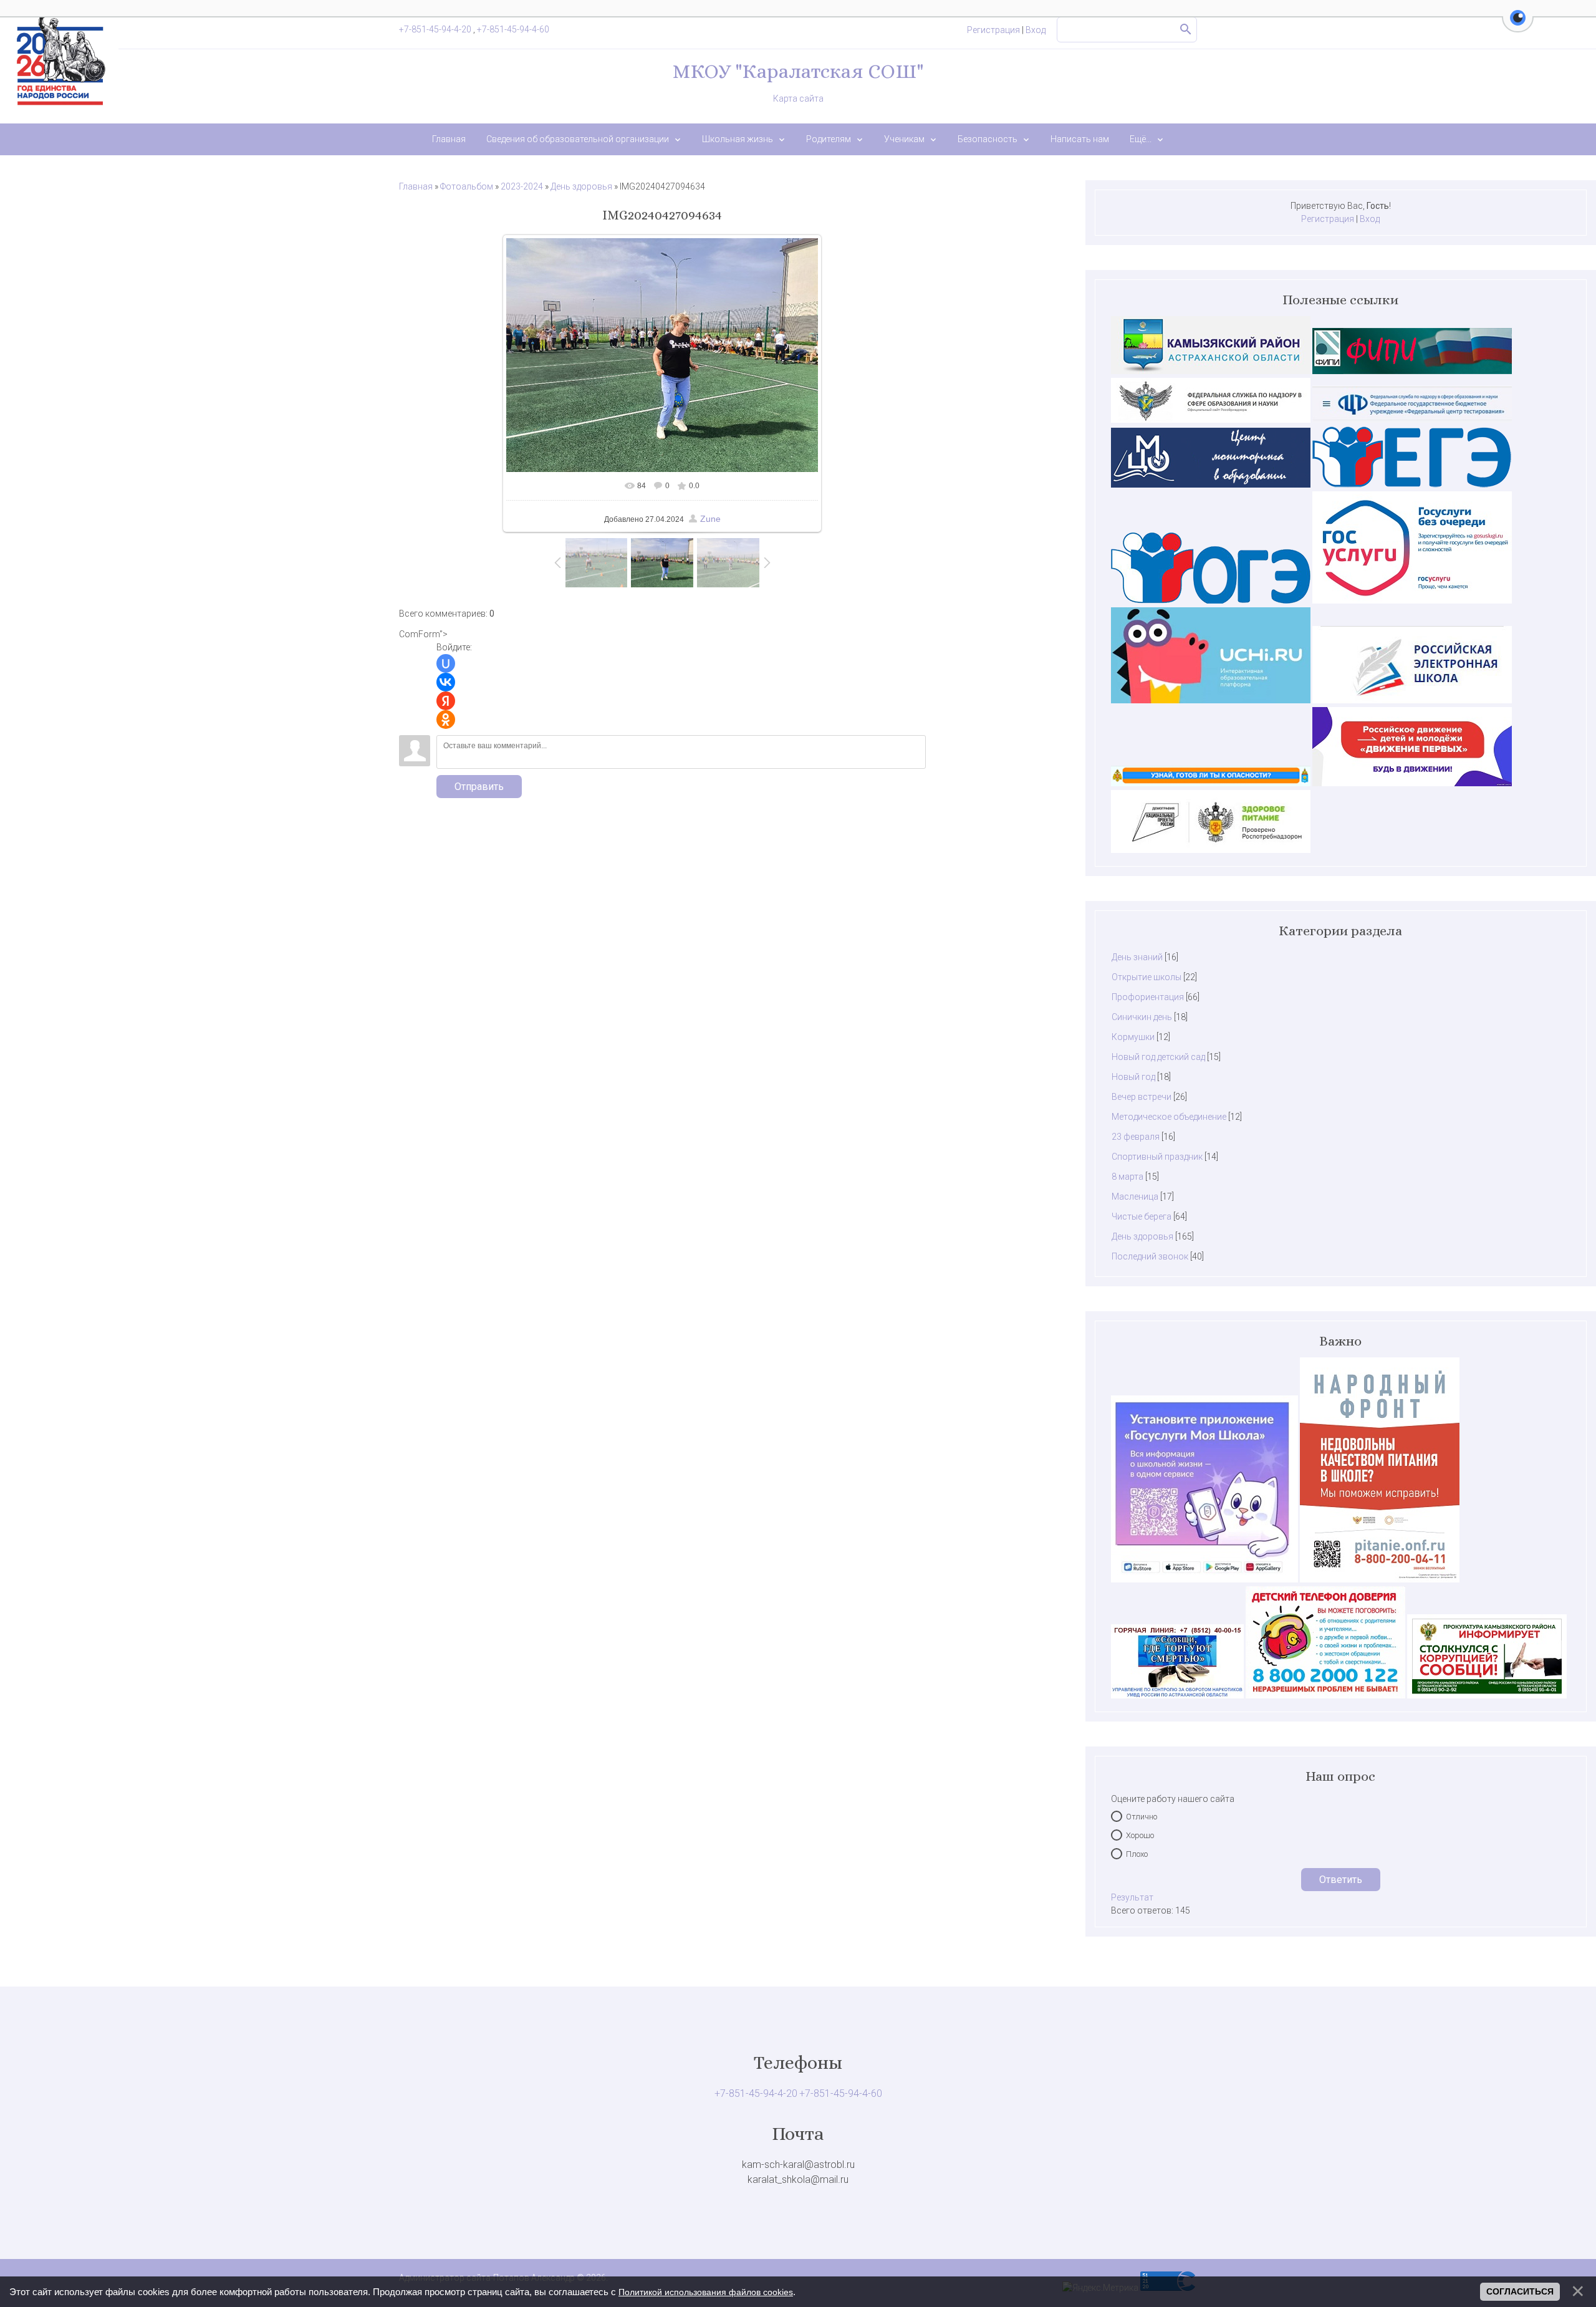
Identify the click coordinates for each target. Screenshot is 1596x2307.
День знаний (1137, 957)
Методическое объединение (1169, 1117)
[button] (1518, 25)
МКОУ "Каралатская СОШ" (798, 71)
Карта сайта (798, 99)
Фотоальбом (467, 186)
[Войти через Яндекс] (446, 701)
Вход (1036, 30)
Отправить (479, 787)
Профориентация (1148, 997)
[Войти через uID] (446, 663)
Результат (1132, 1897)
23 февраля (1136, 1137)
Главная (416, 186)
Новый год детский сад (1158, 1057)
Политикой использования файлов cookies (706, 2292)
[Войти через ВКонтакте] (446, 682)
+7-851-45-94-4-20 (436, 29)
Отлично (1142, 1817)
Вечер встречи (1142, 1097)
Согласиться (1520, 2291)
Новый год (1133, 1077)
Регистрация (993, 30)
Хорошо (1140, 1835)
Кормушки (1133, 1037)
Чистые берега (1142, 1216)
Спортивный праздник (1157, 1157)
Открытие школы (1147, 977)
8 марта (1127, 1177)
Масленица (1135, 1197)
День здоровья (581, 186)
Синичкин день (1142, 1017)
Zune (710, 519)
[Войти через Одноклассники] (446, 720)
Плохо (1137, 1854)
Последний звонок (1150, 1256)
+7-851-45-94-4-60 (513, 29)
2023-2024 (522, 186)
